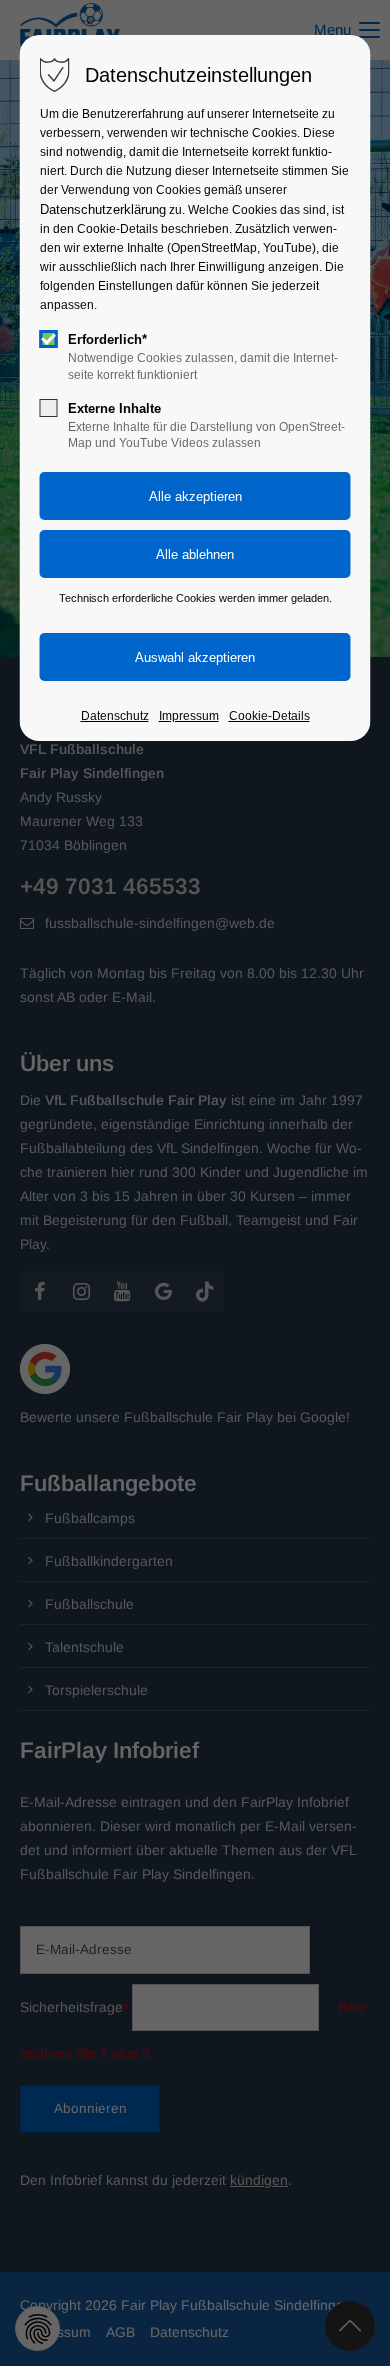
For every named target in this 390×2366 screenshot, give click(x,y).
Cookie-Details (269, 716)
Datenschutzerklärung (103, 209)
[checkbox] (49, 339)
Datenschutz (115, 716)
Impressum (189, 716)
